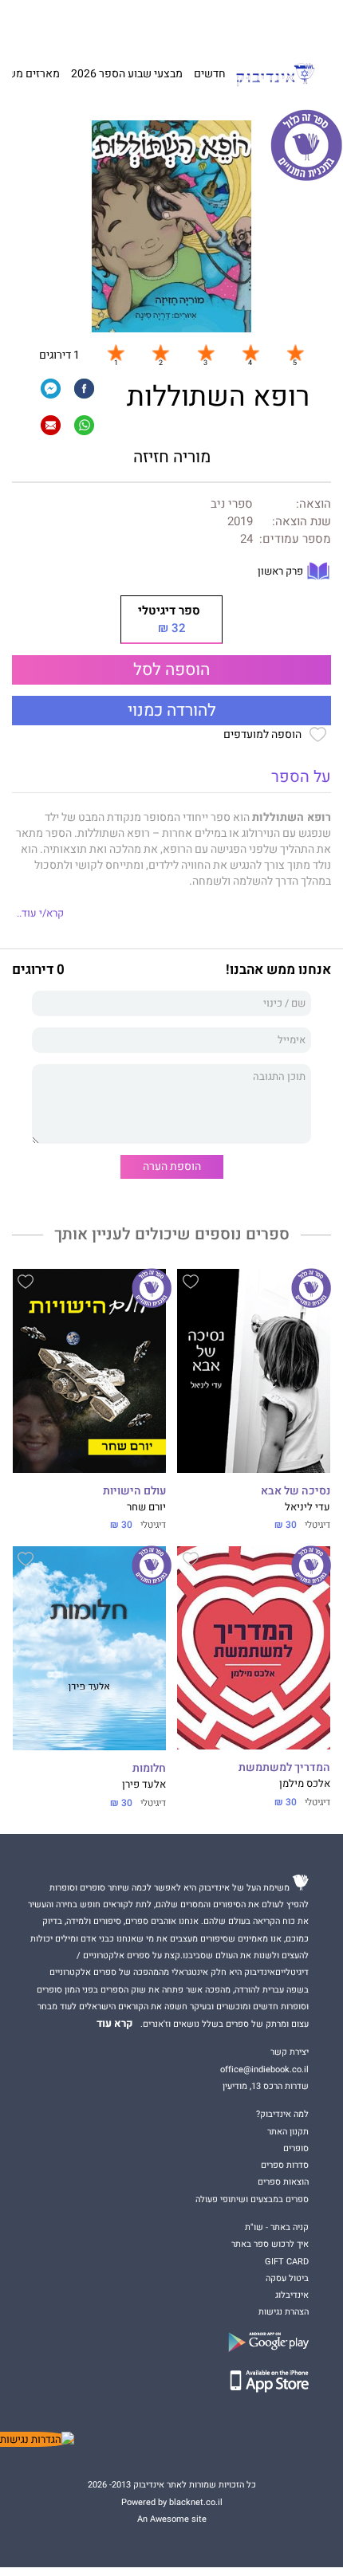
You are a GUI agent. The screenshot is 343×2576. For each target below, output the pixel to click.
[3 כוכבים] (206, 352)
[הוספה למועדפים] (191, 1284)
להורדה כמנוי (172, 711)
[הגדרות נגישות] (37, 2439)
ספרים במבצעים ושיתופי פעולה (252, 2199)
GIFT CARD (202, 24)
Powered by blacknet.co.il (172, 2502)
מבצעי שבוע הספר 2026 (127, 74)
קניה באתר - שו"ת (277, 2227)
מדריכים (154, 24)
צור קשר (56, 24)
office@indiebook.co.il (264, 2069)
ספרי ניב (232, 504)
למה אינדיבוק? (253, 24)
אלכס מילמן (305, 1784)
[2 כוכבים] (160, 352)
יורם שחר (146, 1507)
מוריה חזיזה (172, 457)
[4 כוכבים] (250, 352)
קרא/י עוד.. (40, 913)
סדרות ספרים (285, 2165)
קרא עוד (115, 2024)
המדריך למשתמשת (284, 1768)
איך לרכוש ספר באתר (270, 2244)
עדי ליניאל (308, 1507)
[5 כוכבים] (295, 352)
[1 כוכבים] (116, 352)
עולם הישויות (134, 1491)
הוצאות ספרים (283, 2182)
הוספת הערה (172, 1166)
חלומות (149, 1769)
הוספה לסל (171, 670)
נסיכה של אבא (296, 1491)
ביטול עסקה (287, 2278)
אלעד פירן (144, 1785)
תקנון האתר (288, 2132)
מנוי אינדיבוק (101, 24)
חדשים (210, 74)
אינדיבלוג (292, 2295)
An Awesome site (172, 2519)
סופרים (296, 2148)
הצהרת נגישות (284, 2312)
